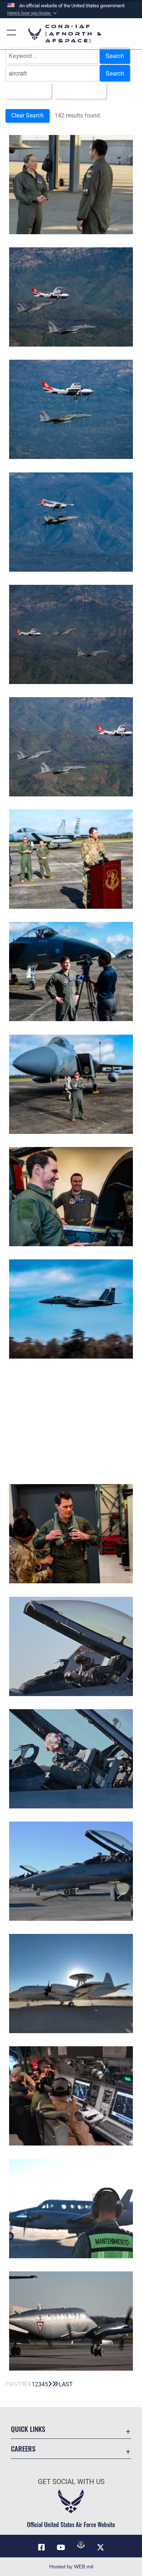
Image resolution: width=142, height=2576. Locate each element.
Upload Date (78, 90)
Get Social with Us (71, 2482)
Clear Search (27, 115)
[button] (33, 13)
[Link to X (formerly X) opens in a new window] (100, 2548)
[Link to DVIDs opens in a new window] (81, 2545)
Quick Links (28, 2429)
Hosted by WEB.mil (71, 2567)
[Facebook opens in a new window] (42, 2548)
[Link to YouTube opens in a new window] (61, 2548)
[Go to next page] (50, 2384)
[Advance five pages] (55, 2384)
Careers (23, 2448)
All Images (26, 90)
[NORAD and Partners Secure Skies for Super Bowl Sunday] (71, 859)
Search (115, 55)
